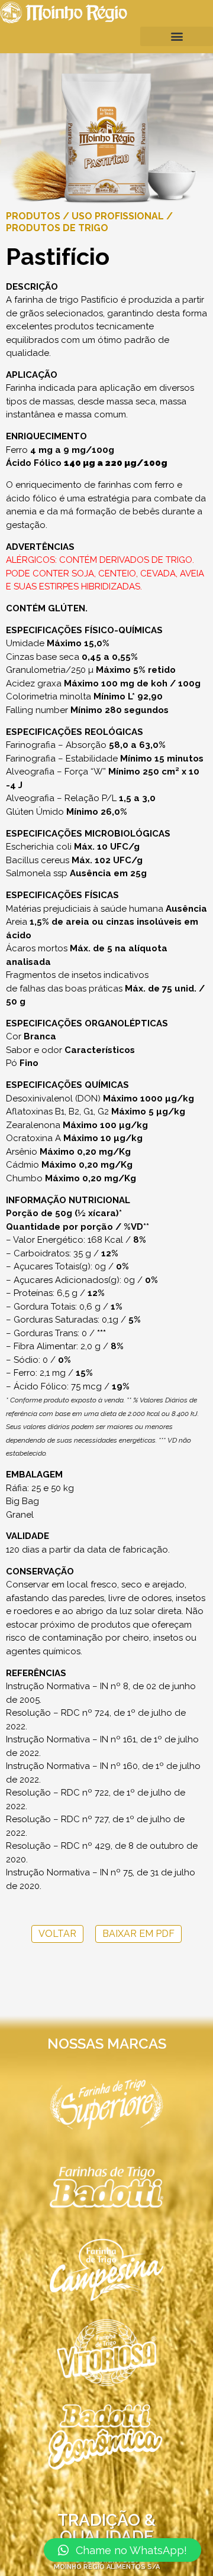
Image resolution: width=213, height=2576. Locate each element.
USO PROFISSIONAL (118, 216)
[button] (177, 36)
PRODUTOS (33, 216)
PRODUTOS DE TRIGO (57, 228)
